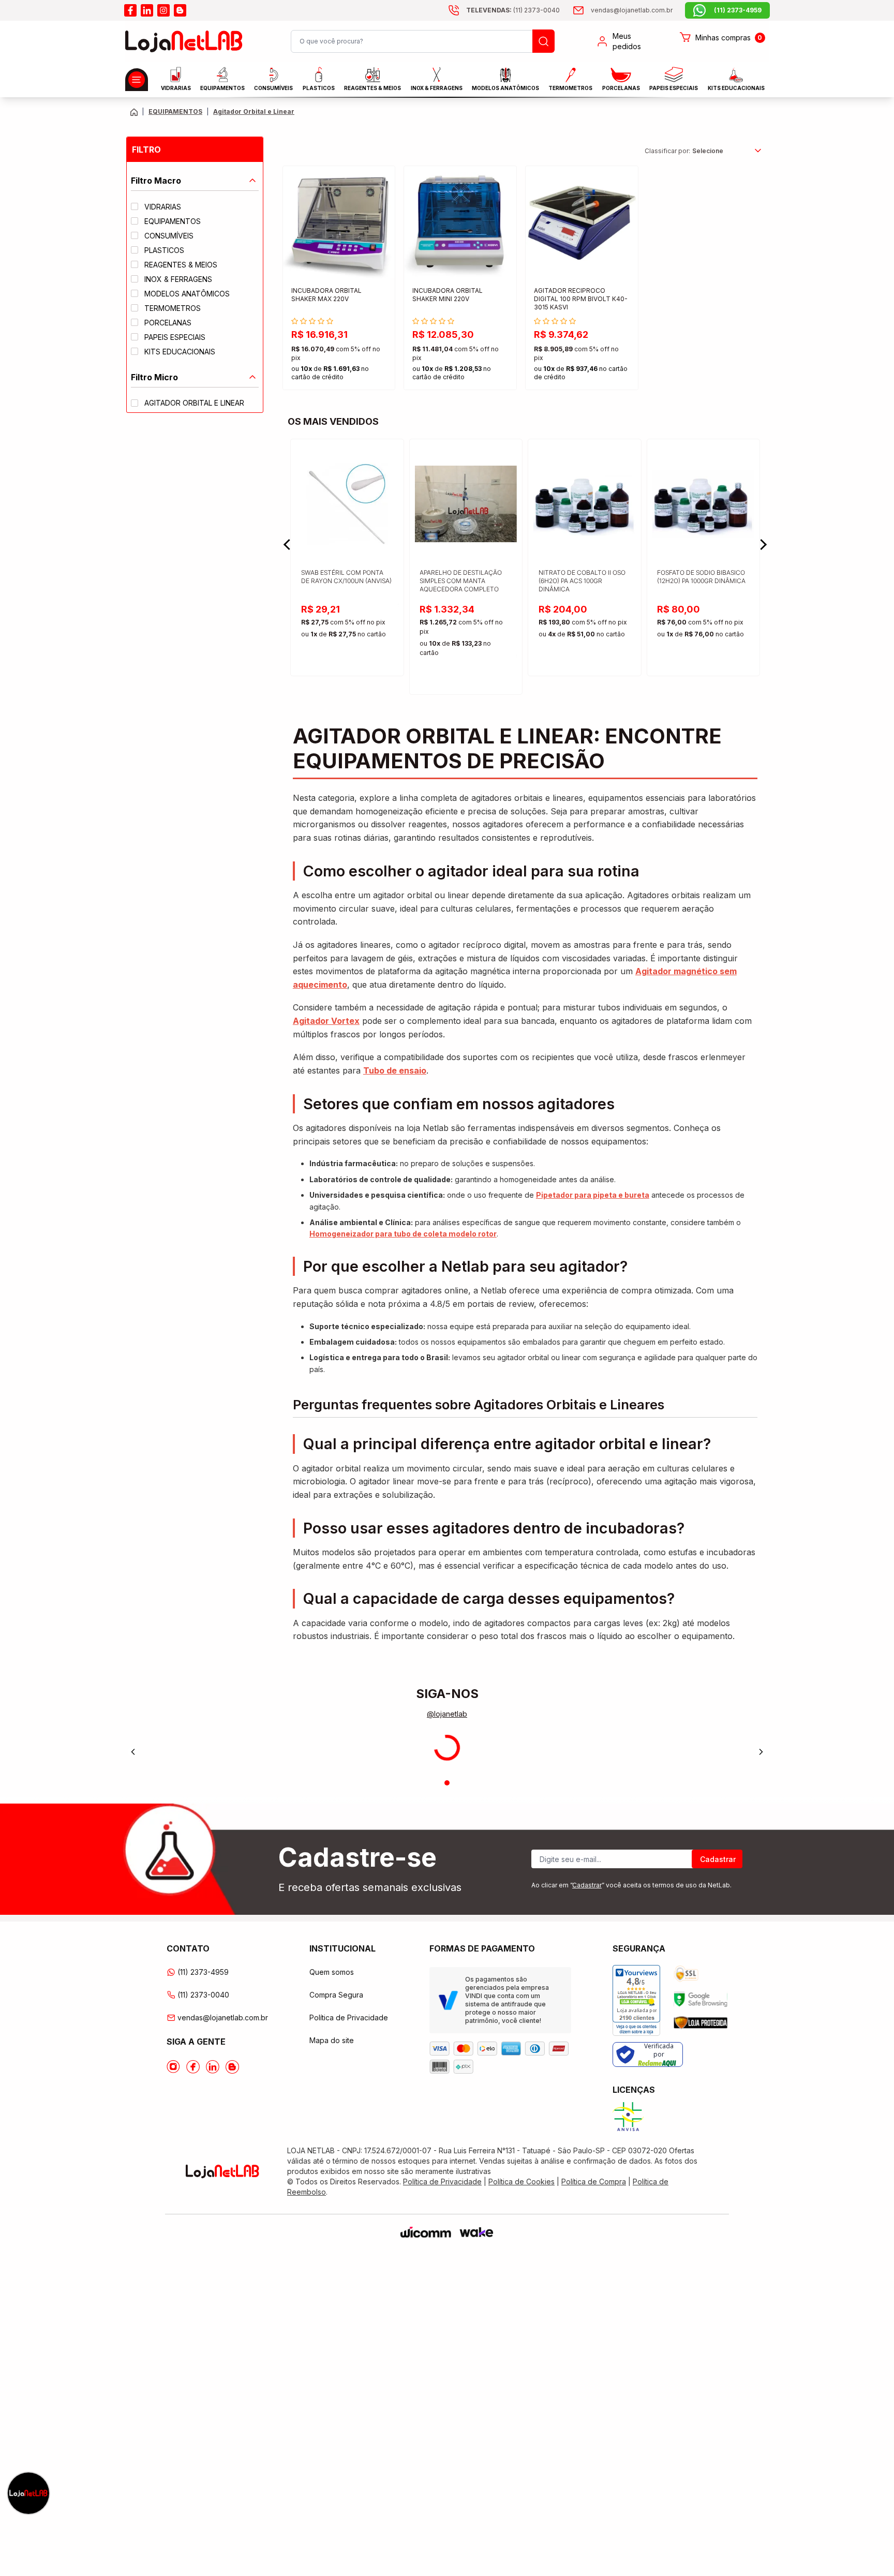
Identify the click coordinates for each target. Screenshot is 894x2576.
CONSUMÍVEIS (273, 88)
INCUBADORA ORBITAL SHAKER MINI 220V (448, 295)
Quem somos (332, 1972)
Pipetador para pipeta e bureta (593, 1195)
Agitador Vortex (326, 1021)
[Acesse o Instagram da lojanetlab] (173, 2067)
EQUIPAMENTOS (222, 88)
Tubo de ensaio (395, 1070)
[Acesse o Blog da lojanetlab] (232, 2067)
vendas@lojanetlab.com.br (223, 2017)
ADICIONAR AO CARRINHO (339, 373)
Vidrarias (176, 88)
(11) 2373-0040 (203, 1995)
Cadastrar (718, 1859)
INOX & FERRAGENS (437, 88)
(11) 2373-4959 (203, 1972)
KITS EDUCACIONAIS (736, 88)
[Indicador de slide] (447, 1783)
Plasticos (319, 88)
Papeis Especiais (674, 88)
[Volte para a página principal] (134, 112)
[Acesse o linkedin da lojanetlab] (147, 10)
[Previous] (133, 1752)
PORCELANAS (621, 88)
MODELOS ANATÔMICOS (505, 88)
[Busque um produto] (543, 41)
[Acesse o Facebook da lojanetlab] (193, 2067)
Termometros (570, 88)
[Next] (761, 1752)
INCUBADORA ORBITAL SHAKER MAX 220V (326, 295)
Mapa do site (332, 2040)
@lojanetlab (447, 1714)
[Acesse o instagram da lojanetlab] (163, 10)
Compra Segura (336, 1995)
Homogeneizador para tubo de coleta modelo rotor (403, 1234)
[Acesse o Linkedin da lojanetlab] (213, 2067)
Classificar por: (667, 151)
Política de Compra (594, 2182)
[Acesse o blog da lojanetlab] (180, 10)
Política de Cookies (521, 2182)
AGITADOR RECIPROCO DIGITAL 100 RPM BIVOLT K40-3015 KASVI (581, 299)
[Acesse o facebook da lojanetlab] (130, 10)
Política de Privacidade (349, 2017)
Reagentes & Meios (373, 88)
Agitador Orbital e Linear (254, 111)
